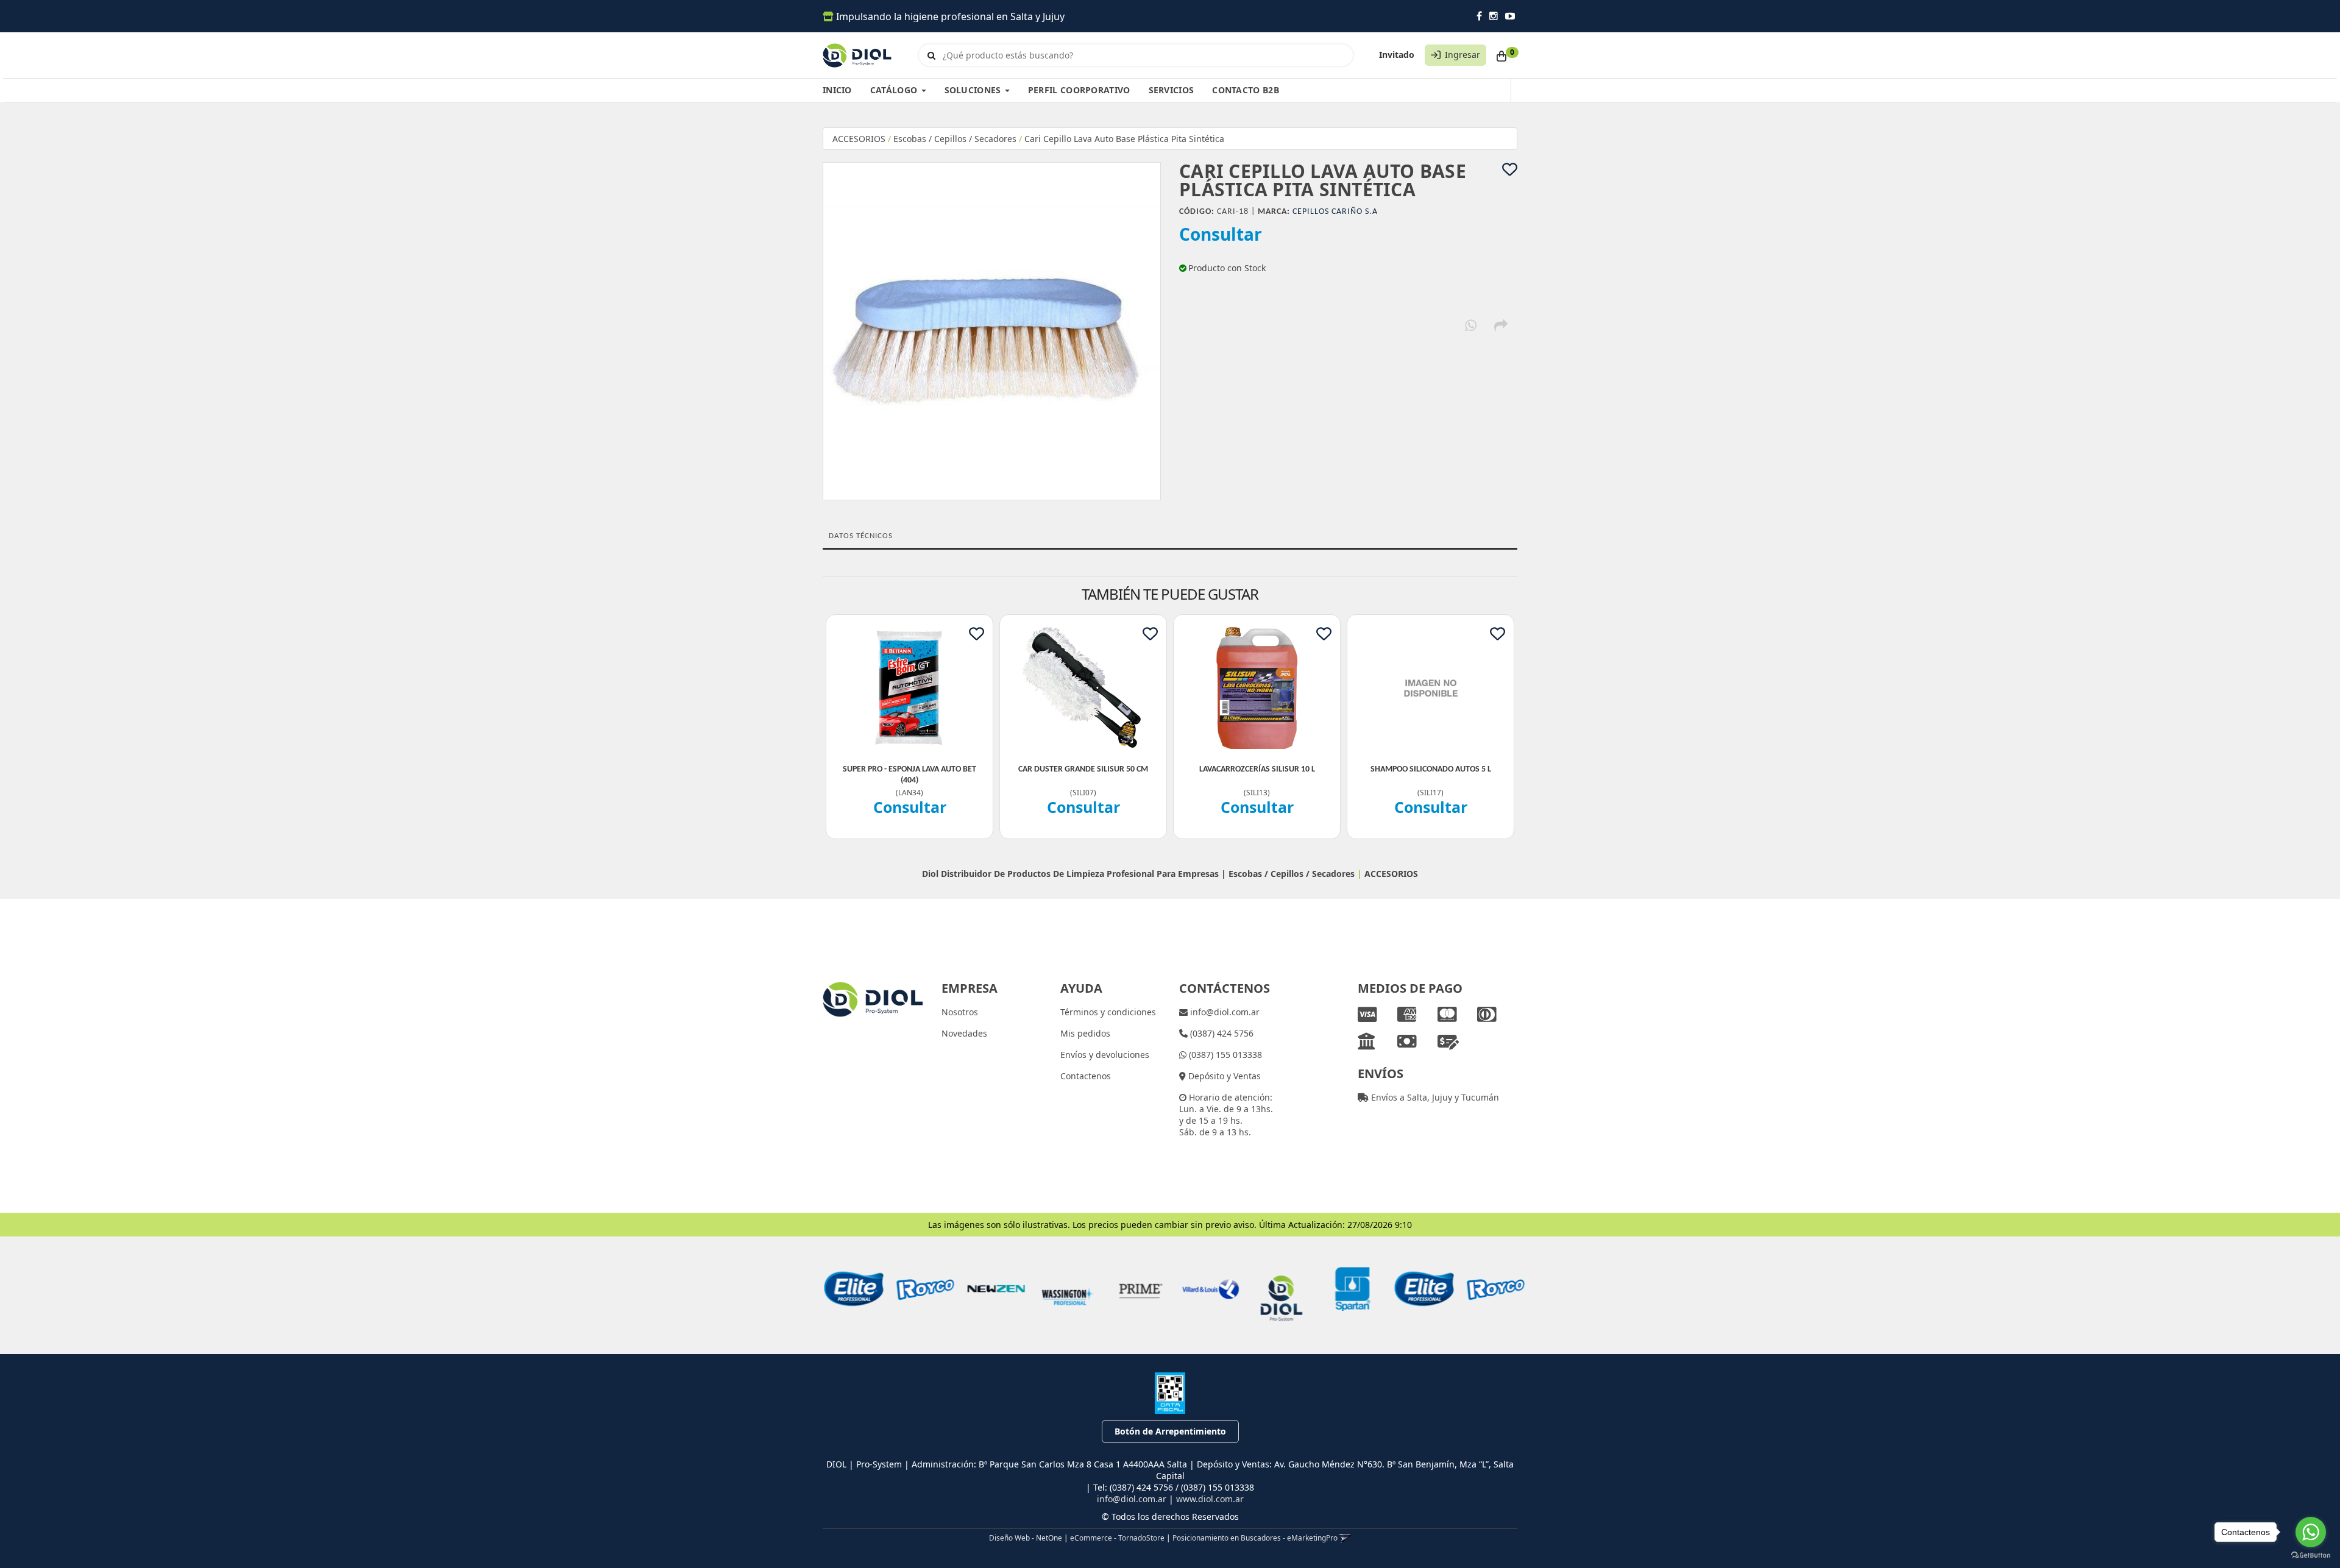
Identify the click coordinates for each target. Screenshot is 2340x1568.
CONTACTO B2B (1246, 90)
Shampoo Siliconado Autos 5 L (1431, 769)
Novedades (964, 1033)
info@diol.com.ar (1224, 1012)
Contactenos (1086, 1076)
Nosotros (960, 1012)
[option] (849, 1289)
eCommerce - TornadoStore (1117, 1538)
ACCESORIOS (859, 139)
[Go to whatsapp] (2311, 1532)
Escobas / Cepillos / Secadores (955, 139)
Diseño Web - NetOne (1026, 1538)
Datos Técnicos (861, 536)
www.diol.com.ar (1210, 1499)
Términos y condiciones (1108, 1012)
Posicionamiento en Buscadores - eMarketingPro (1255, 1538)
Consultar (1221, 234)
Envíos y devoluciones (1105, 1055)
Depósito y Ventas (1223, 1076)
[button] (1345, 1538)
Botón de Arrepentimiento (1170, 1431)
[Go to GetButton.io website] (2311, 1556)
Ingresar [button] (1462, 55)
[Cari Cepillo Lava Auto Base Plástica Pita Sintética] (992, 331)
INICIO (837, 90)
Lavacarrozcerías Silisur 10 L (1257, 769)
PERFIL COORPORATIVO (1079, 90)
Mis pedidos (1085, 1033)
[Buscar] (931, 55)
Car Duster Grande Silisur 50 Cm (1083, 769)
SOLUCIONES (974, 90)
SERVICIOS (1172, 90)
